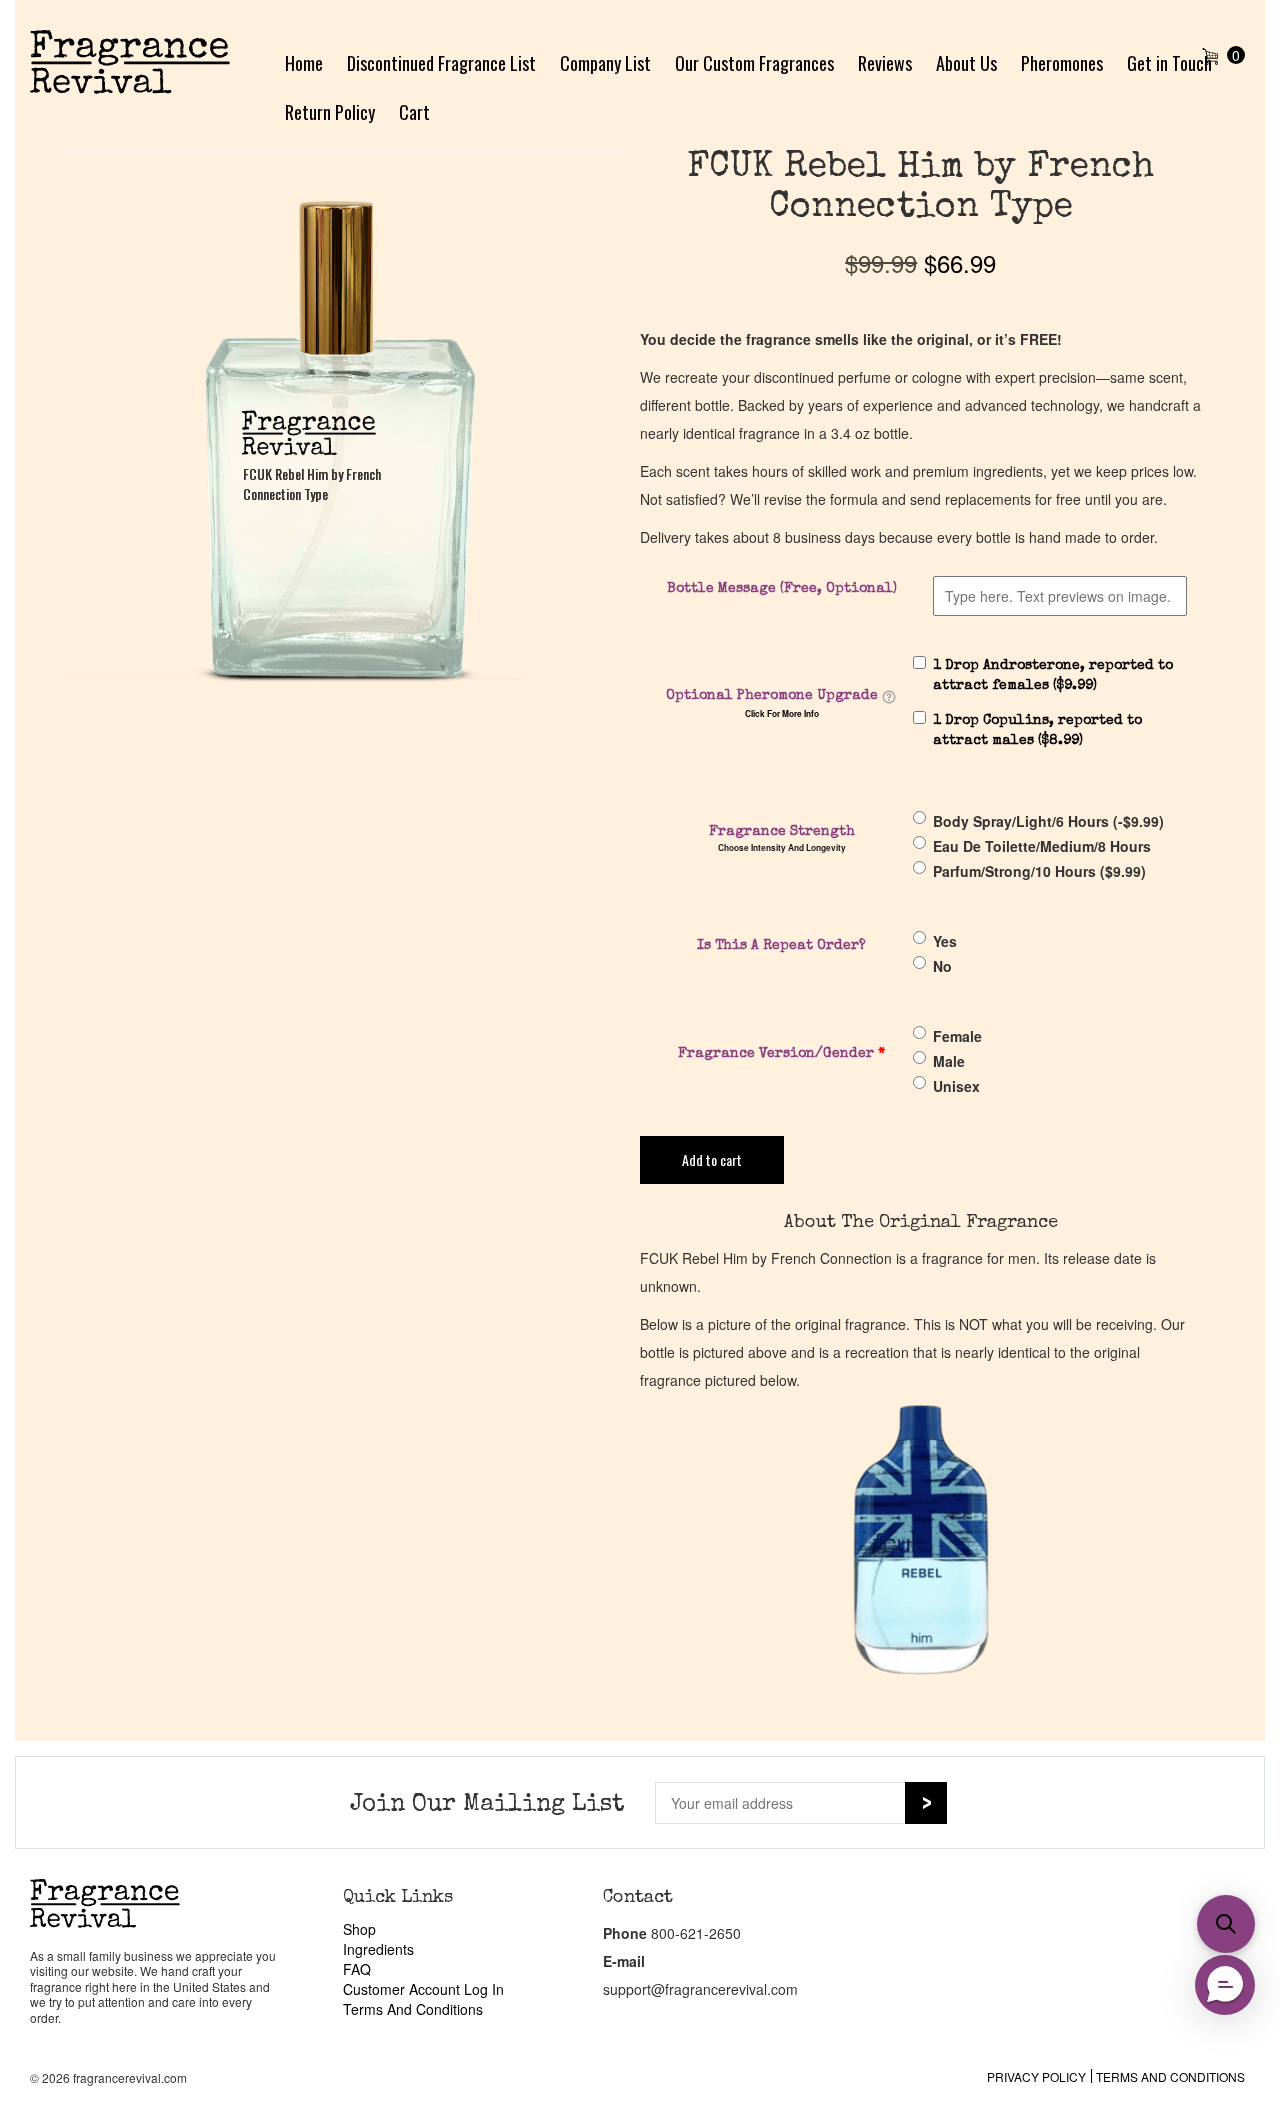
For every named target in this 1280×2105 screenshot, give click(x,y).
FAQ (357, 1969)
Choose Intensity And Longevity (782, 848)
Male (949, 1061)
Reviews (885, 63)
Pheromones (1062, 63)
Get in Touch (1169, 63)
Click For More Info (782, 714)
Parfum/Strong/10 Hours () (1039, 871)
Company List (605, 63)
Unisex (956, 1086)
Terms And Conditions (413, 2009)
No (942, 966)
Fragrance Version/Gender (781, 1054)
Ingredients (378, 1949)
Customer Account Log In (423, 1989)
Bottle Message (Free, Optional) (782, 589)
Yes (945, 941)
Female (957, 1036)
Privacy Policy (1036, 2076)
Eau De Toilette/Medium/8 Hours (1042, 846)
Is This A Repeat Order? (781, 946)
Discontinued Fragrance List (441, 63)
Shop (359, 1929)
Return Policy (330, 112)
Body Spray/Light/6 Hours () (1048, 821)
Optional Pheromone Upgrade (772, 696)
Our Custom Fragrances (754, 63)
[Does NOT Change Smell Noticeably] (889, 697)
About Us (966, 63)
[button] (1226, 1924)
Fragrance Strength (782, 832)
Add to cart (712, 1159)
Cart (414, 112)
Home (304, 63)
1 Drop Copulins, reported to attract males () (1037, 731)
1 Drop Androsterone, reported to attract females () (1053, 676)
